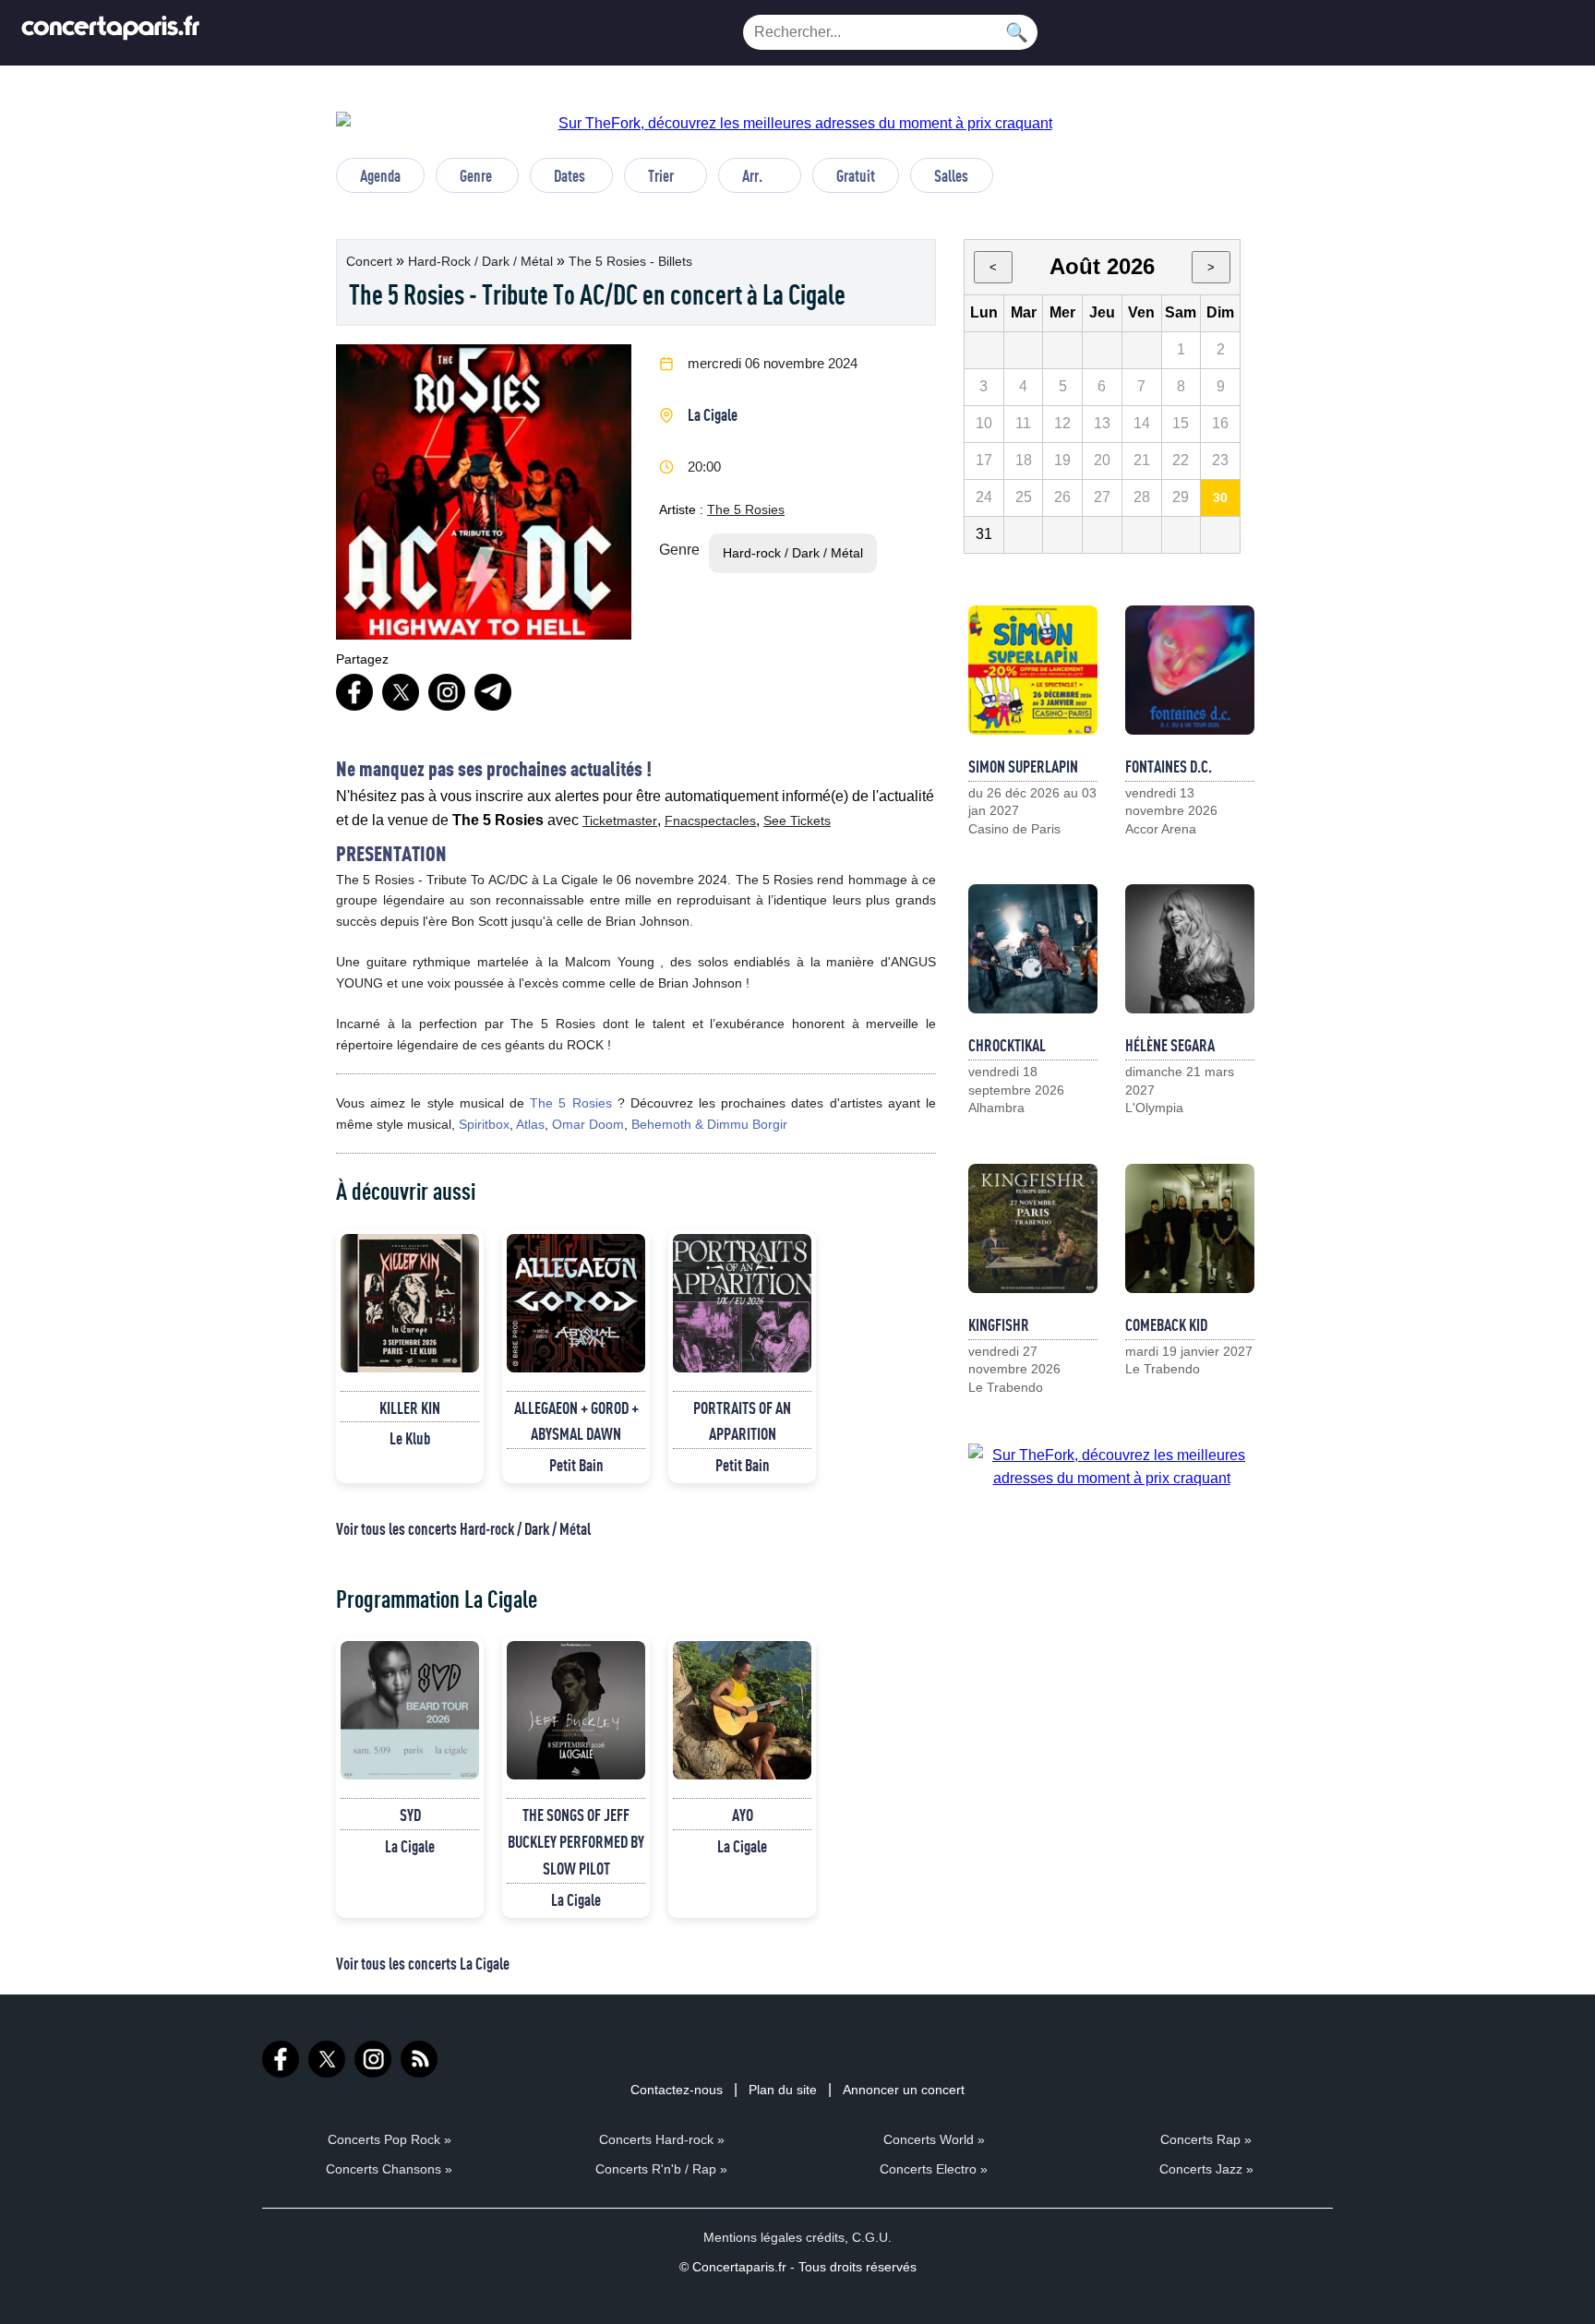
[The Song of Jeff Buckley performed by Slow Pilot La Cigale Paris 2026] (576, 1710)
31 (984, 534)
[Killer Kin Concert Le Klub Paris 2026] (410, 1303)
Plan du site (783, 2090)
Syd (410, 1815)
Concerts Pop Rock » (390, 2139)
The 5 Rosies (746, 509)
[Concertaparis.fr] (111, 33)
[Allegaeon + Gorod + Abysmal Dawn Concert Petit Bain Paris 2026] (576, 1303)
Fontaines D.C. (1169, 766)
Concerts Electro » (934, 2169)
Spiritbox (484, 1124)
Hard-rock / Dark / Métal (482, 261)
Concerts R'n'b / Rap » (661, 2169)
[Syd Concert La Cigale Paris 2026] (410, 1710)
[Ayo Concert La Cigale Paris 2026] (742, 1710)
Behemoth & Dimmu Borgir (709, 1124)
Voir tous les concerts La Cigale (423, 1963)
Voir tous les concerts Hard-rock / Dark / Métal (463, 1528)
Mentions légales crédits (774, 2237)
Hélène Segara (1170, 1045)
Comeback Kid (1166, 1324)
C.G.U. (872, 2237)
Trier (661, 175)
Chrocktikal (1007, 1045)
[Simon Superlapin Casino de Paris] (1033, 670)
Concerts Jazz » (1206, 2169)
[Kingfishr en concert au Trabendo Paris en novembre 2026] (1033, 1228)
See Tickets (797, 821)
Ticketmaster (620, 821)
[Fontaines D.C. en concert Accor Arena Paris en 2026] (1190, 670)
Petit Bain (576, 1465)
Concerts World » (934, 2139)
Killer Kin (410, 1408)
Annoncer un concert (904, 2090)
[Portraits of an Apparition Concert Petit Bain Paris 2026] (742, 1303)
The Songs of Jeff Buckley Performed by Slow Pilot (576, 1841)
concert (371, 261)
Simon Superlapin (1023, 766)
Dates (570, 175)
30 (1220, 497)
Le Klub (410, 1438)
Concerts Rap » (1206, 2139)
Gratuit (856, 175)
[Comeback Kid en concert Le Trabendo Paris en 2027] (1190, 1228)
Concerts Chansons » (389, 2169)
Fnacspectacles (710, 821)
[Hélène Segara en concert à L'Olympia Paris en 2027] (1190, 949)
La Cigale (713, 414)
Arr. (752, 175)
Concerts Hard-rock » (662, 2139)
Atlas (530, 1124)
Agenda (380, 175)
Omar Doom (588, 1124)
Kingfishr (999, 1324)
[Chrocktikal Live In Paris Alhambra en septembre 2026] (1033, 949)
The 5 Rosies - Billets (630, 261)
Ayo (743, 1815)
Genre (476, 175)
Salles (951, 175)
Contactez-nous (677, 2090)
